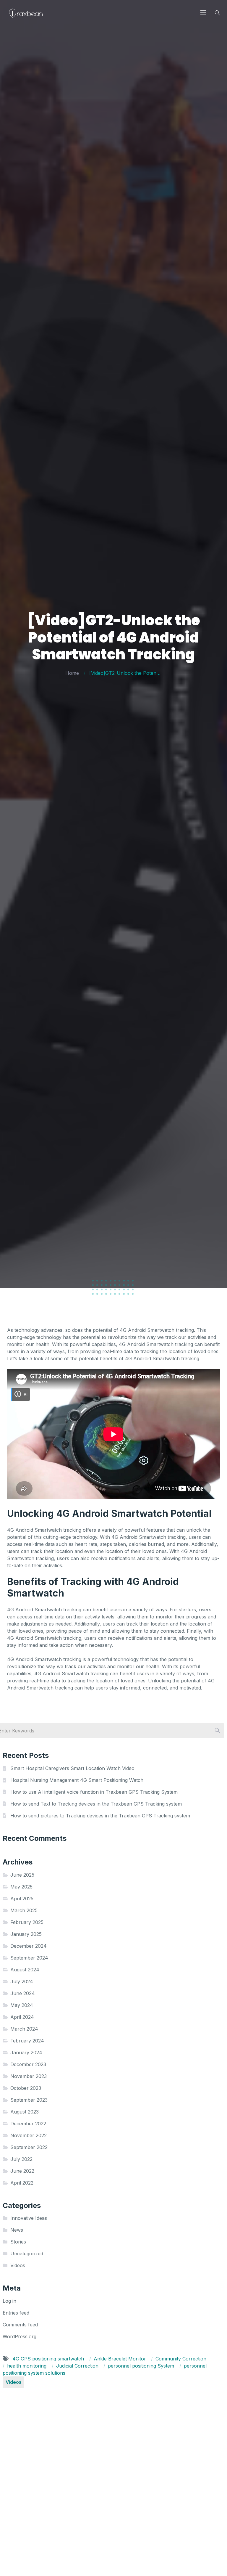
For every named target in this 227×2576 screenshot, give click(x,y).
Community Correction (181, 2359)
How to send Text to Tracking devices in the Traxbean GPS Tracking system (96, 1804)
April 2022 (22, 2183)
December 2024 (29, 1946)
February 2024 (27, 2041)
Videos (18, 2265)
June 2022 (22, 2171)
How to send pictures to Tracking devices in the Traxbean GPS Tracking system (100, 1816)
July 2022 (21, 2159)
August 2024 (25, 1970)
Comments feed (20, 2325)
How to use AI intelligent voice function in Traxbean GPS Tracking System (94, 1792)
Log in (9, 2301)
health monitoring (27, 2366)
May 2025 (21, 1887)
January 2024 (26, 2053)
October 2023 (26, 2088)
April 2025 (22, 1899)
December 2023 (28, 2064)
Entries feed (16, 2313)
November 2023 (29, 2076)
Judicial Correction (78, 2366)
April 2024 (22, 2017)
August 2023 (25, 2112)
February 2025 (27, 1922)
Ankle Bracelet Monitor (121, 2359)
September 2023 (29, 2100)
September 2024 (29, 1958)
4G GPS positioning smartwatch (49, 2359)
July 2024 (22, 1981)
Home (72, 673)
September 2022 (29, 2147)
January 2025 (26, 1934)
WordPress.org (20, 2336)
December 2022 (28, 2124)
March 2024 (24, 2029)
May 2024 (22, 2005)
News (17, 2230)
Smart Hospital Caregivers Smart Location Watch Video (72, 1768)
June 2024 (23, 1993)
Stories (18, 2242)
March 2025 (24, 1910)
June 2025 (22, 1875)
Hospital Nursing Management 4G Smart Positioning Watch (77, 1780)
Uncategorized (27, 2254)
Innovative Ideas (29, 2218)
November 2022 (29, 2135)
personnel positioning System (142, 2366)
